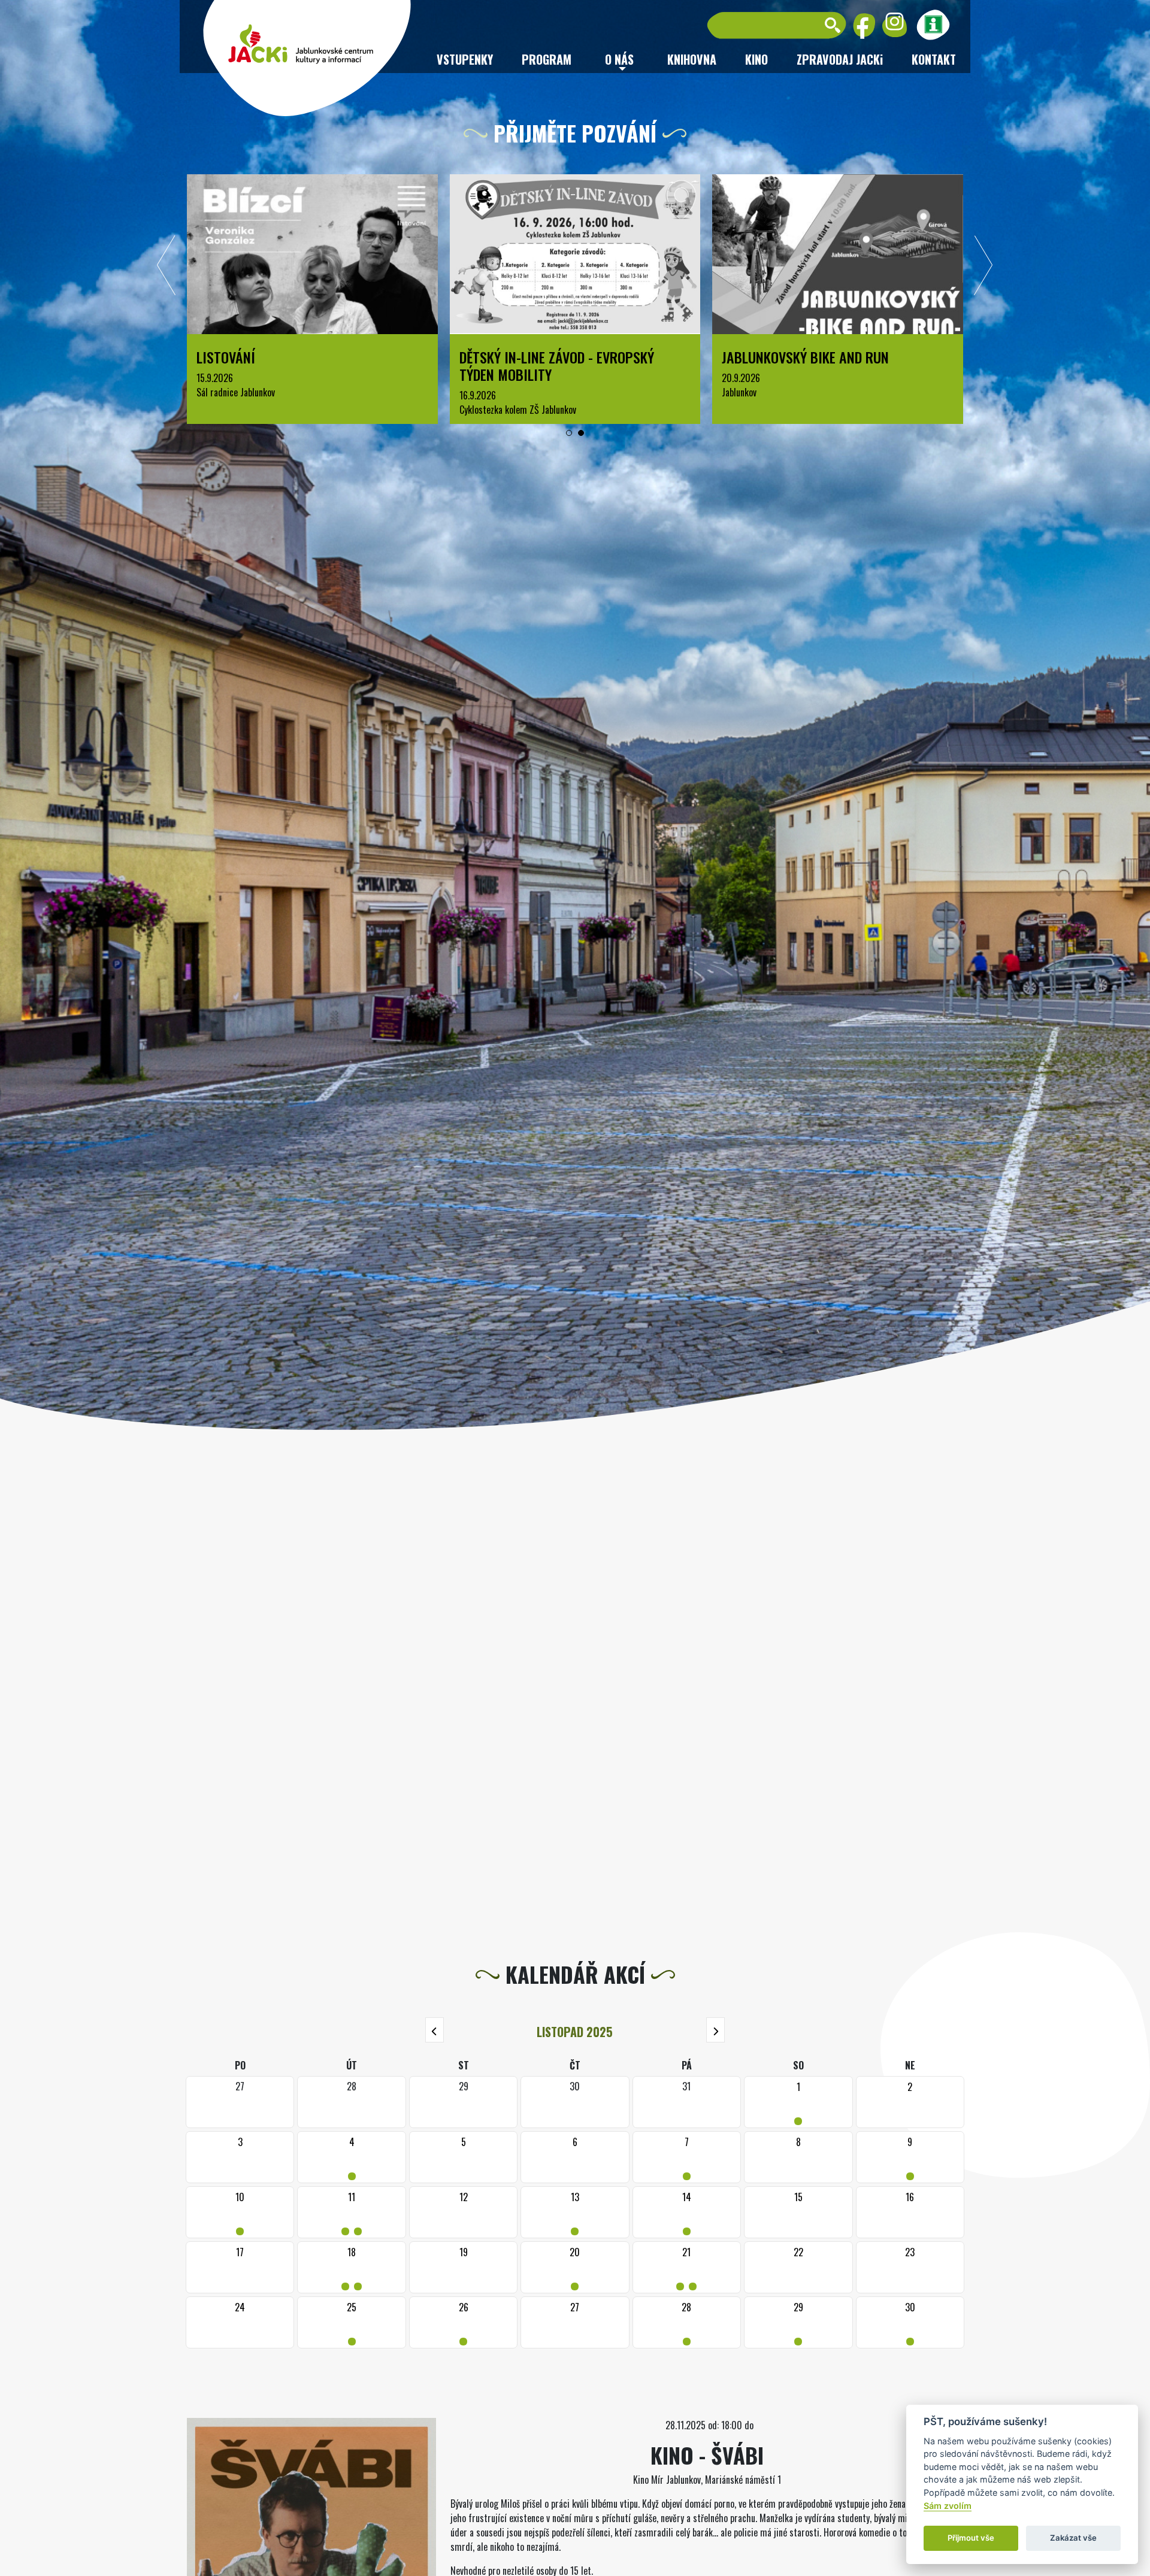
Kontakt (934, 59)
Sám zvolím (948, 2506)
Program (547, 59)
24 (240, 2307)
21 (686, 2267)
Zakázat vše (1073, 2538)
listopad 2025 (575, 2032)
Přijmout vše (971, 2538)
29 (798, 2322)
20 (575, 2267)
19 (464, 2252)
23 (910, 2252)
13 (575, 2212)
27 (575, 2307)
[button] (569, 433)
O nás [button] (619, 59)
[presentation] (167, 268)
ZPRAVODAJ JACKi (840, 59)
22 (798, 2252)
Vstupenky (465, 59)
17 (240, 2252)
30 (910, 2322)
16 (910, 2197)
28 (687, 2322)
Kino (756, 59)
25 (352, 2322)
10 (240, 2212)
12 (464, 2197)
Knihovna (692, 59)
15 (798, 2197)
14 (687, 2212)
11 (352, 2212)
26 (463, 2322)
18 (352, 2267)
